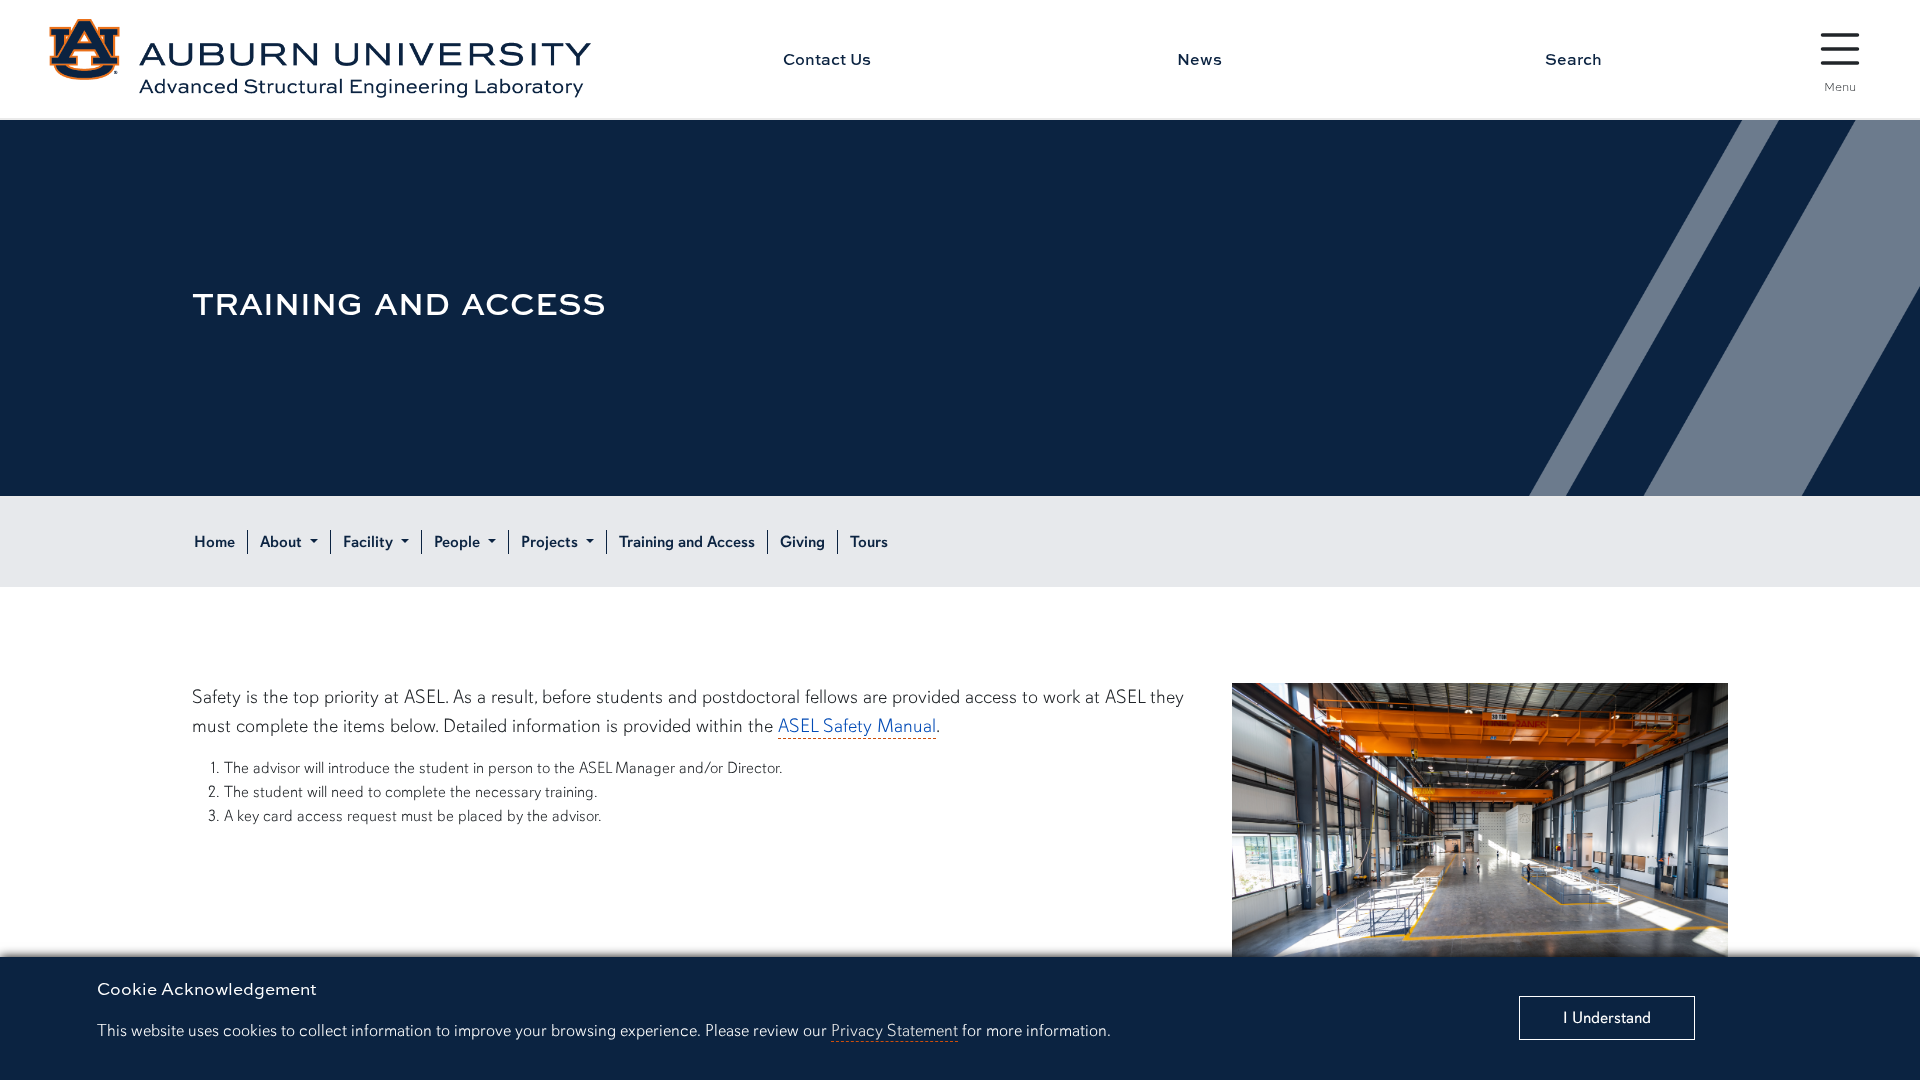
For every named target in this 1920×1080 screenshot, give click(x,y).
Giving (802, 542)
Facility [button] (370, 542)
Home (214, 542)
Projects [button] (551, 542)
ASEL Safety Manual (857, 726)
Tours (869, 542)
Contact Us (827, 59)
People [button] (459, 542)
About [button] (283, 542)
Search (1573, 59)
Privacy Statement (894, 1030)
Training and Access (687, 542)
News (1199, 59)
